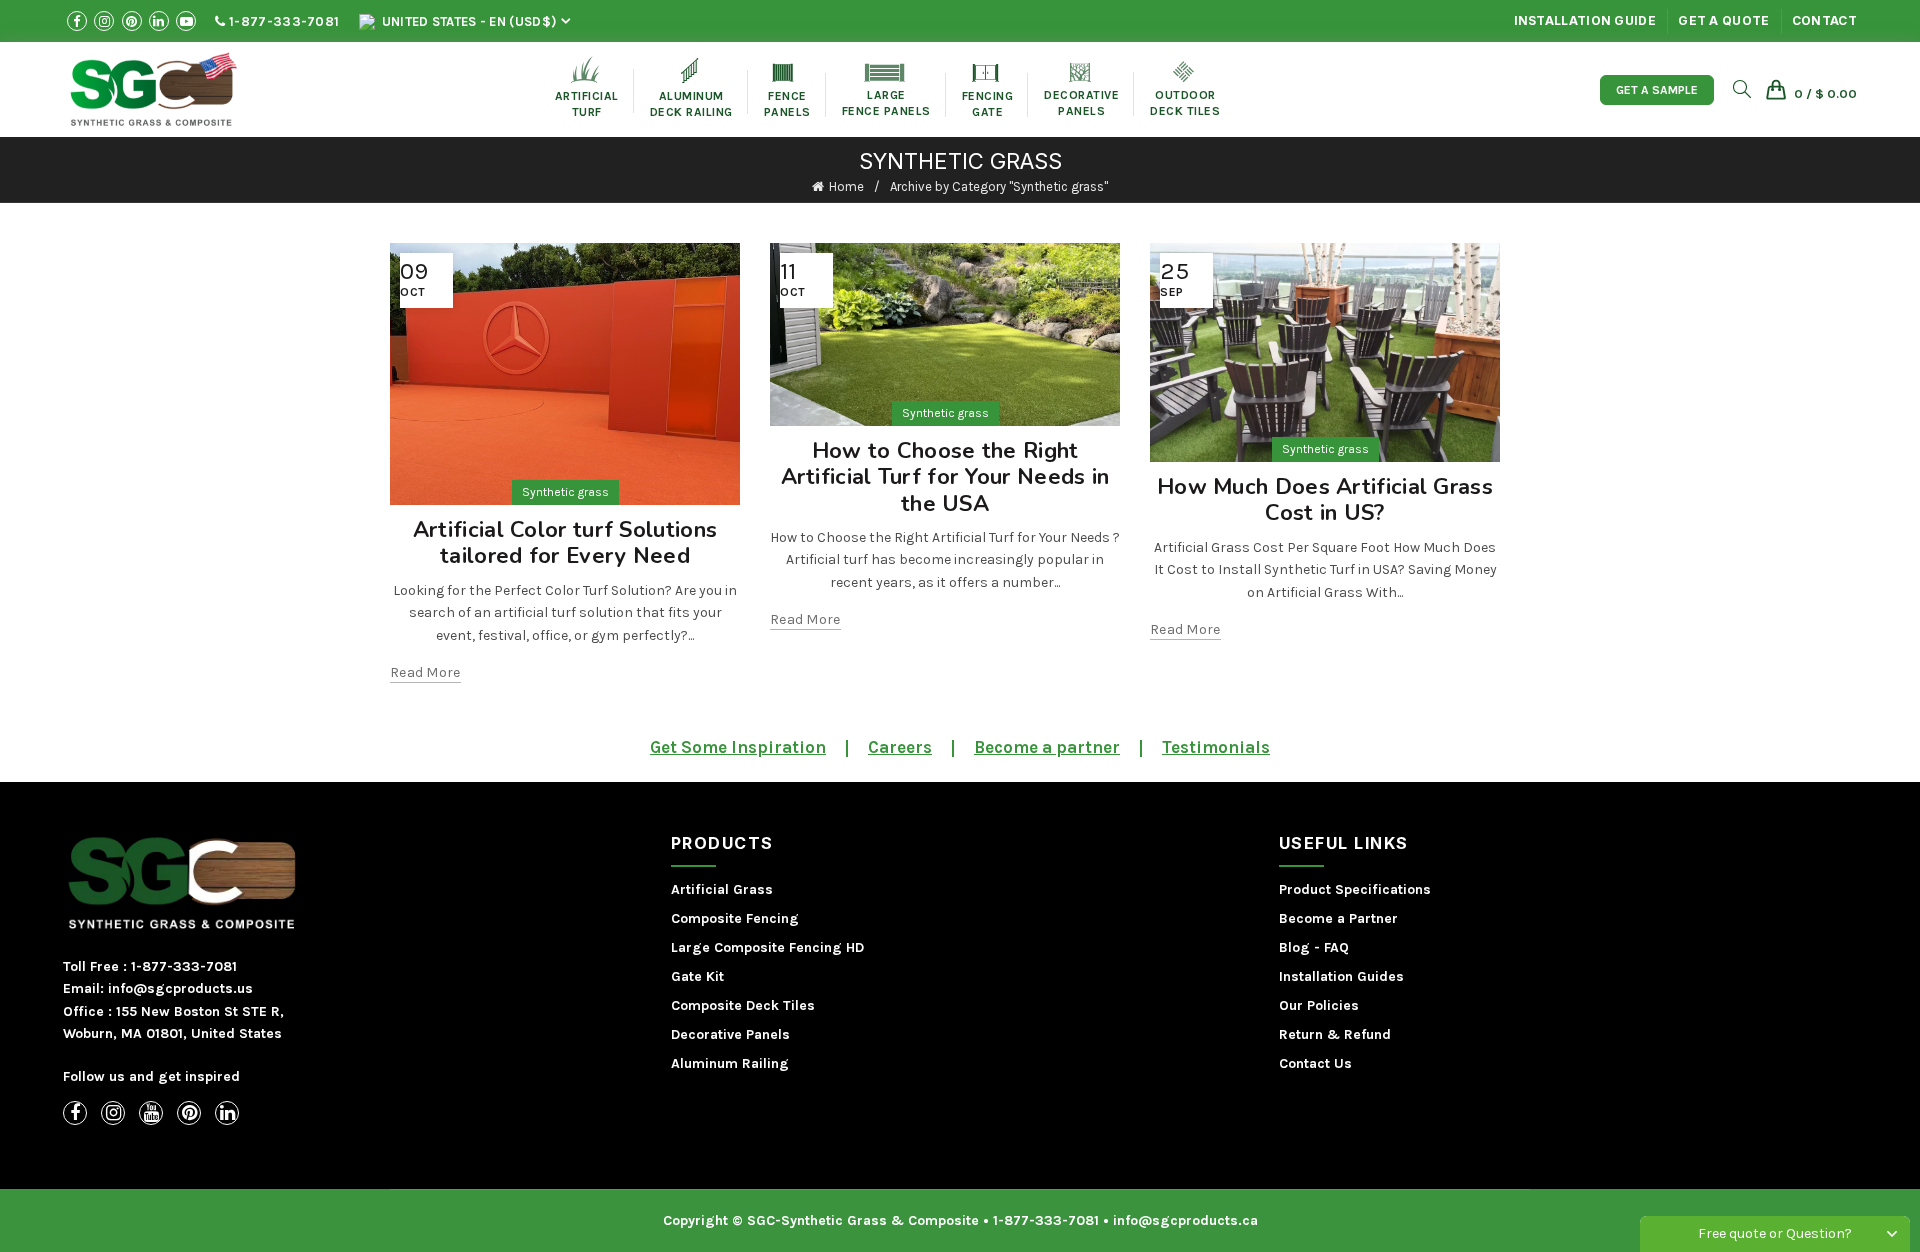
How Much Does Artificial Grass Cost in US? (1325, 500)
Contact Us (1315, 1063)
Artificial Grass (722, 889)
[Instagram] (113, 1113)
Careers (900, 747)
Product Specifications (1355, 889)
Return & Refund (1335, 1034)
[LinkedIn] (227, 1113)
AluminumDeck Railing (691, 88)
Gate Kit (697, 976)
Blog (1294, 947)
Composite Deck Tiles (743, 1005)
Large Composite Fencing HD (767, 947)
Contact (1824, 20)
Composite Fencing (735, 918)
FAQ (1336, 947)
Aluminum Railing (730, 1063)
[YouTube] (151, 1113)
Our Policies (1319, 1005)
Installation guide (1585, 20)
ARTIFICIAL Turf (587, 87)
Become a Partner (1338, 918)
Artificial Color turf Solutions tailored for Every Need (565, 543)
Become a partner (1047, 747)
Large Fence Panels (886, 91)
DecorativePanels (1081, 90)
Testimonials (1216, 747)
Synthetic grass (565, 492)
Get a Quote (1723, 20)
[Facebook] (75, 1113)
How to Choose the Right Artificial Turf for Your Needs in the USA (945, 477)
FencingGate (988, 91)
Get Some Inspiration (738, 747)
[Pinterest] (189, 1113)
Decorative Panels (730, 1034)
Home (846, 186)
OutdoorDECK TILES (1185, 89)
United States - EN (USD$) (467, 21)
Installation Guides (1341, 976)
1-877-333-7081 (283, 21)
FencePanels (787, 91)
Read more (425, 672)
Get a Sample (1657, 90)
